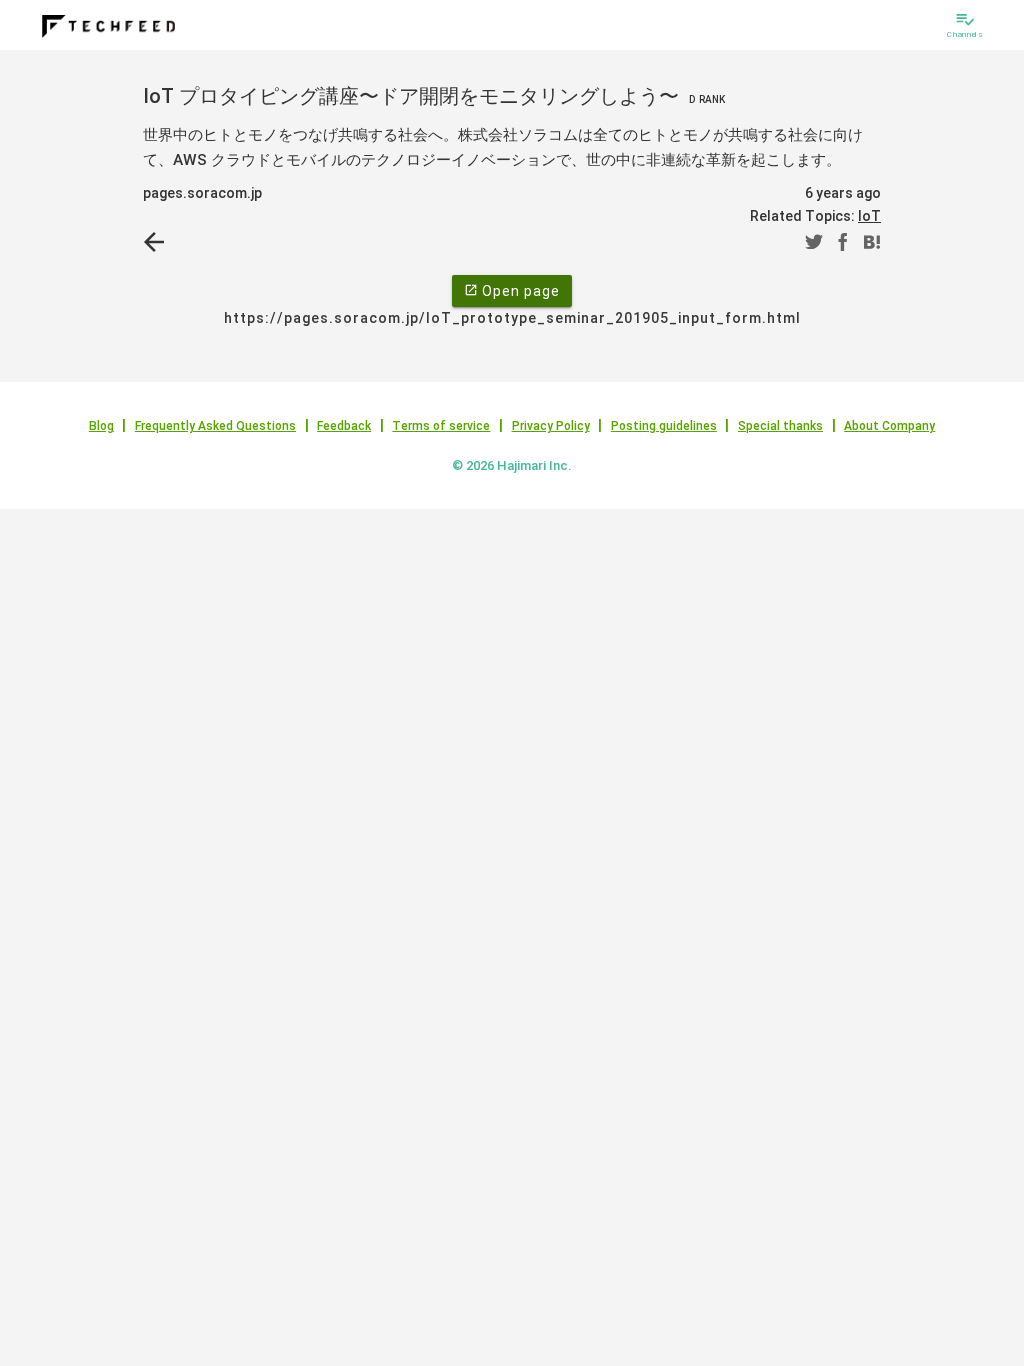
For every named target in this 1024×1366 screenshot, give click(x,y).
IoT (869, 216)
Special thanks (780, 426)
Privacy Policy (551, 426)
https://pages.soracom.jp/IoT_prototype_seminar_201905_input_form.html (512, 318)
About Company (889, 426)
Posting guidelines (664, 426)
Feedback (344, 426)
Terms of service (441, 426)
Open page (512, 291)
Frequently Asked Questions (215, 426)
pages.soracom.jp (202, 193)
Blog (101, 426)
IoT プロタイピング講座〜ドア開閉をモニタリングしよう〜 (434, 96)
